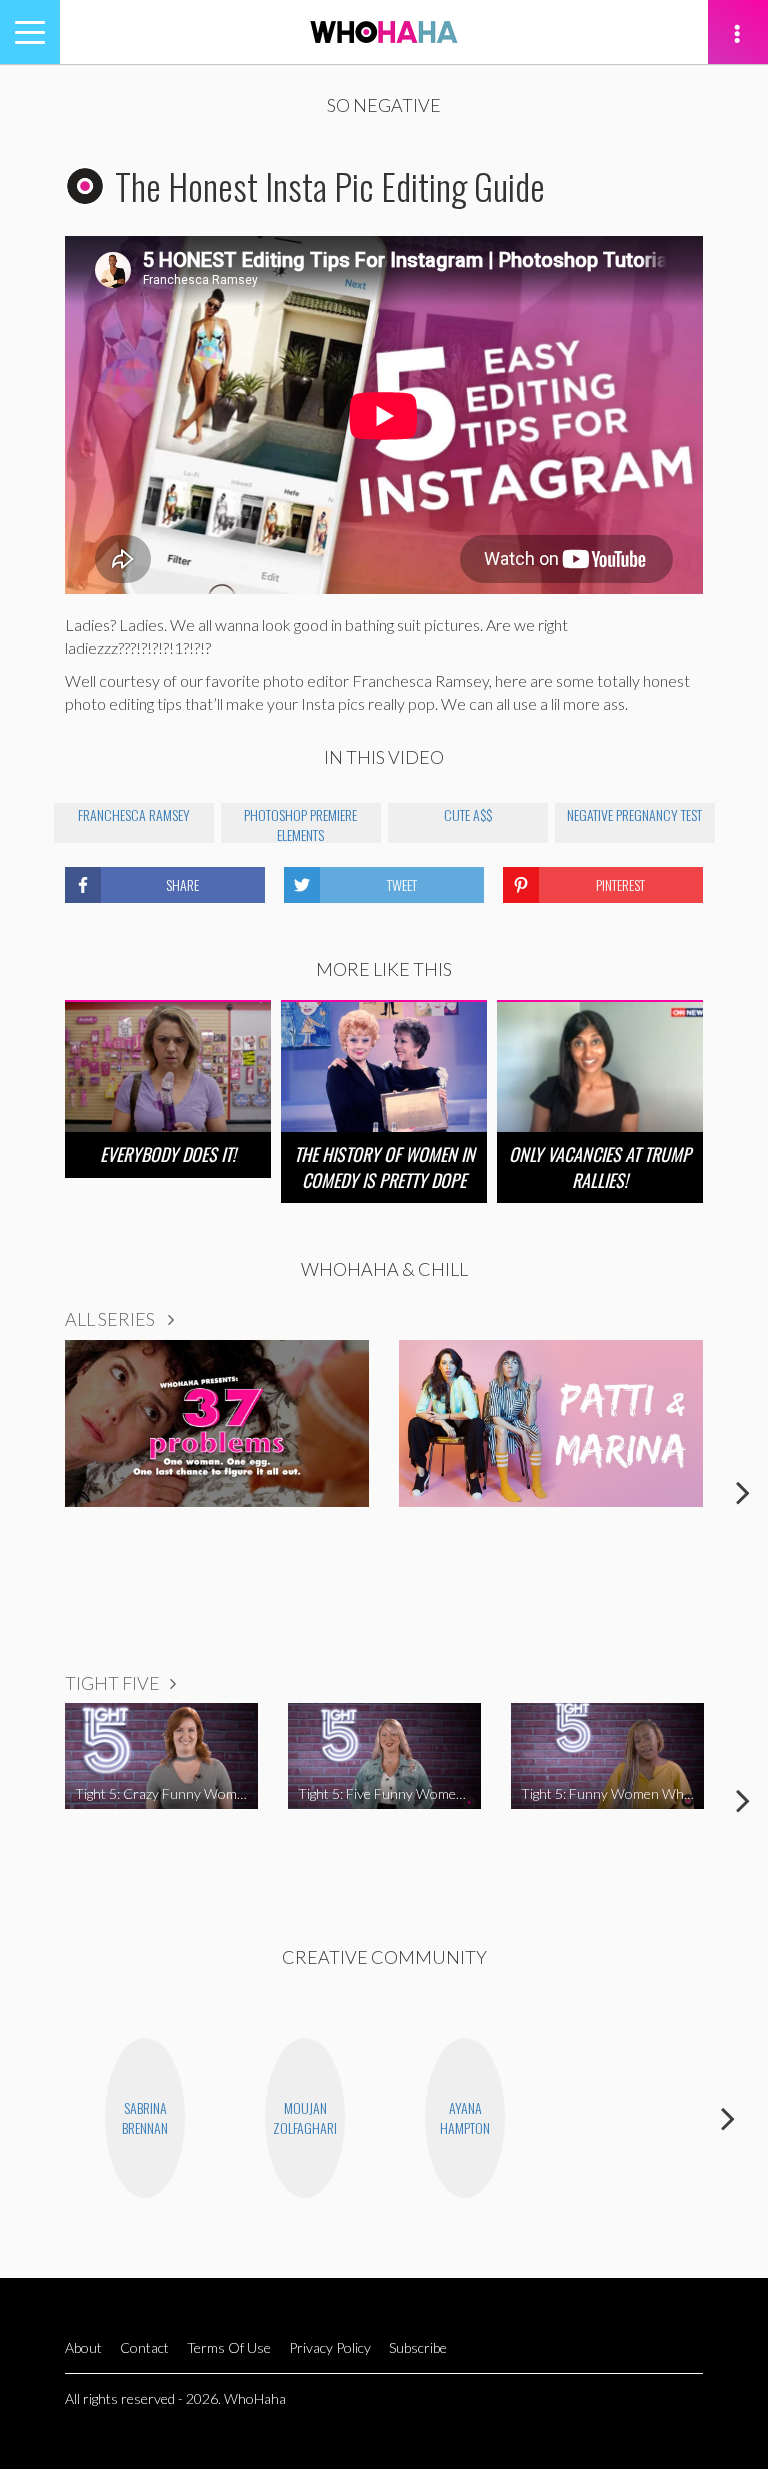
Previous (25, 1492)
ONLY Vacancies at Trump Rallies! (600, 1166)
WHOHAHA (384, 32)
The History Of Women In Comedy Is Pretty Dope (384, 1166)
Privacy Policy (330, 2347)
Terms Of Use (229, 2347)
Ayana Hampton (465, 2117)
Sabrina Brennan (145, 2117)
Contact (144, 2347)
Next (743, 1492)
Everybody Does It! (168, 1154)
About (83, 2347)
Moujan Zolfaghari (305, 2117)
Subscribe (418, 2347)
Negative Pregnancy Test (634, 814)
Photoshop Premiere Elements (300, 823)
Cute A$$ (468, 814)
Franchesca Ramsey (134, 814)
